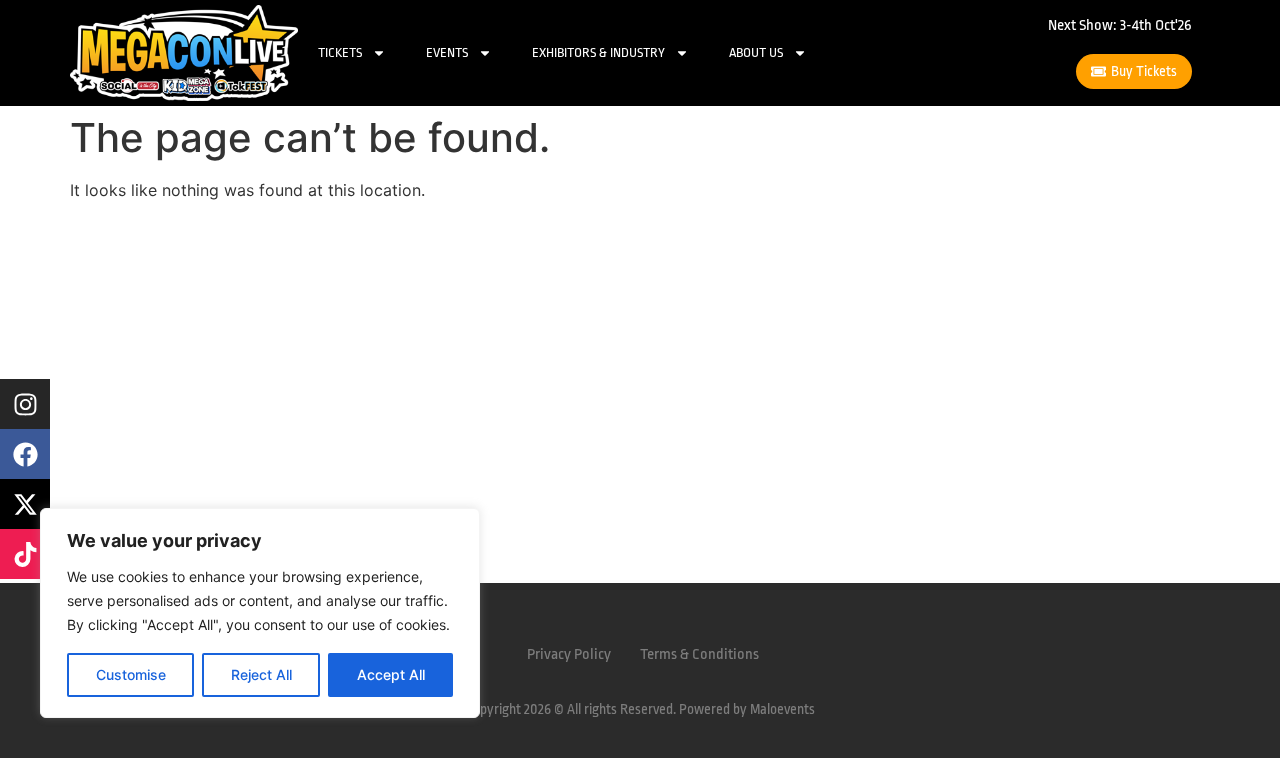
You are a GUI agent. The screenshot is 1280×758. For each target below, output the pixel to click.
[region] (260, 613)
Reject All (261, 674)
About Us (756, 52)
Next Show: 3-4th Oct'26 (1120, 25)
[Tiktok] (25, 554)
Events (447, 52)
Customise (131, 674)
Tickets (340, 52)
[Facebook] (25, 454)
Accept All (391, 674)
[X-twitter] (25, 504)
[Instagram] (25, 404)
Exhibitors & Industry (598, 52)
